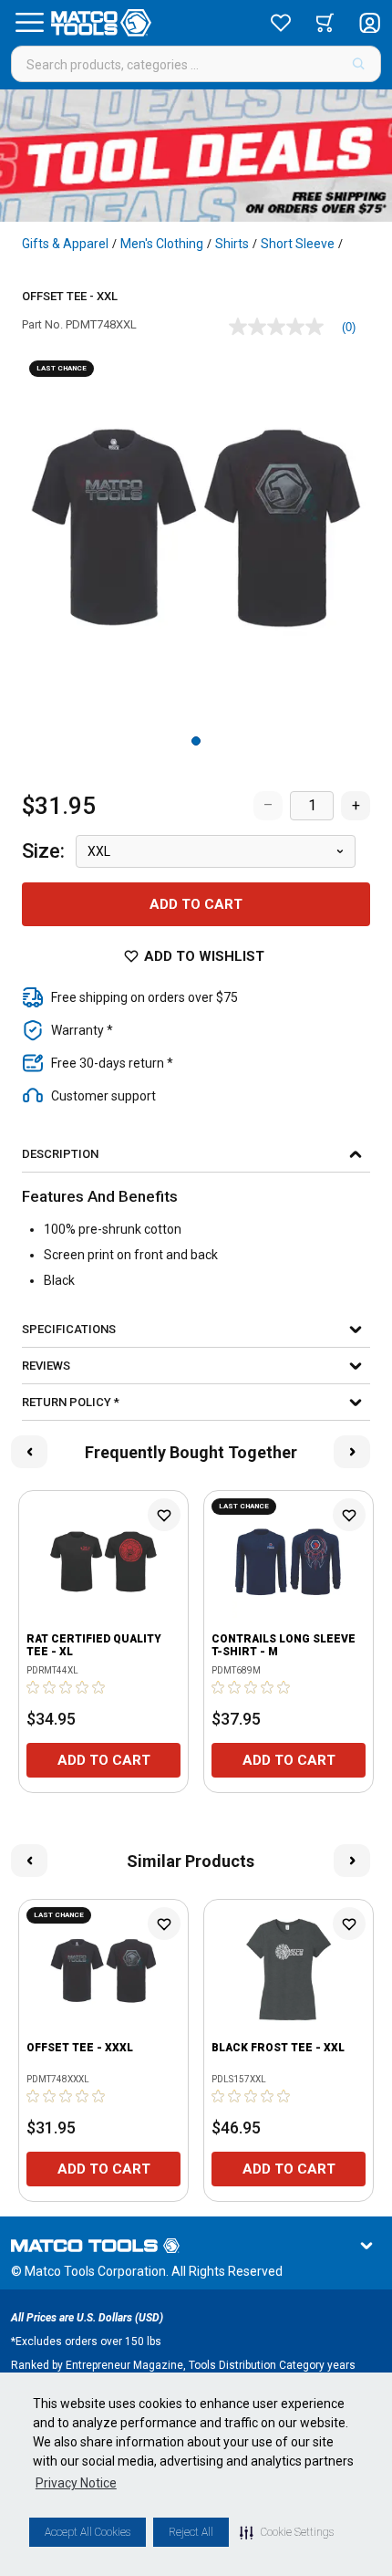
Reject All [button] (191, 2532)
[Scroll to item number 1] (196, 741)
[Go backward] (29, 1452)
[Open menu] (29, 23)
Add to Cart (196, 904)
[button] (287, 2532)
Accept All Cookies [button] (88, 2532)
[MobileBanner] (196, 156)
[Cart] (325, 23)
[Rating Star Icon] (34, 1687)
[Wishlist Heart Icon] (164, 1515)
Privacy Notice (76, 2483)
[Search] (359, 64)
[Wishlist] (281, 23)
